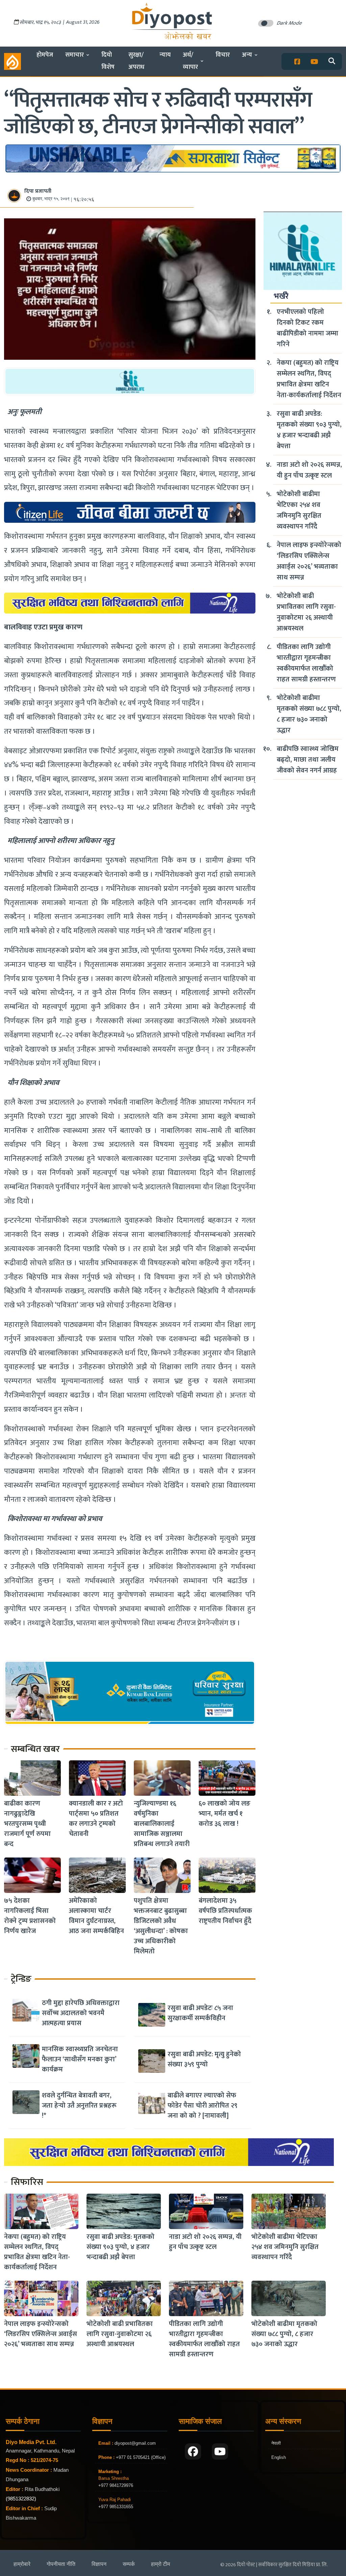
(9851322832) (21, 2499)
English (279, 2457)
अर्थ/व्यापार (190, 61)
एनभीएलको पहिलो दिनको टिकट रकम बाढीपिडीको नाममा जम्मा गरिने (307, 328)
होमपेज (45, 55)
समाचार (75, 55)
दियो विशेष (108, 61)
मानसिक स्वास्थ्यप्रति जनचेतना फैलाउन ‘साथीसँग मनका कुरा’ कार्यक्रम (80, 2059)
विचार (223, 55)
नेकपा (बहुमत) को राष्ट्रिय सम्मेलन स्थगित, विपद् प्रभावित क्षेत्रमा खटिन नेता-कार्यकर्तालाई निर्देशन (309, 379)
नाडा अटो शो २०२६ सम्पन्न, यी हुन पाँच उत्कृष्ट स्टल (309, 470)
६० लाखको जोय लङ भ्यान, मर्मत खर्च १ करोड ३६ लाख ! (225, 1814)
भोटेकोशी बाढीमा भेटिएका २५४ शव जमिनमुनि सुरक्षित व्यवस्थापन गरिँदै (299, 510)
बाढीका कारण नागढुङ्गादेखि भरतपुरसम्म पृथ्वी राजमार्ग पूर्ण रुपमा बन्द (27, 1824)
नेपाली (276, 2443)
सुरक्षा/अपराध (136, 61)
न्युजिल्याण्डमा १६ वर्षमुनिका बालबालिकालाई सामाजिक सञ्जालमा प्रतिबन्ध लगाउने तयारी (162, 1824)
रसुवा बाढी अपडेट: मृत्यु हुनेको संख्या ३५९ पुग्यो (204, 2059)
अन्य (247, 55)
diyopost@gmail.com (135, 2443)
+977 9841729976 (116, 2485)
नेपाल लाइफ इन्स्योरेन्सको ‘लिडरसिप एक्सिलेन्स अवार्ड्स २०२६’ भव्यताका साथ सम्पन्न (309, 561)
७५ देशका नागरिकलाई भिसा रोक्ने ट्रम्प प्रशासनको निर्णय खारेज (30, 1916)
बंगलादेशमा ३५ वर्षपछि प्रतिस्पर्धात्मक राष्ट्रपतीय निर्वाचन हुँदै (225, 1911)
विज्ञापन (99, 2564)
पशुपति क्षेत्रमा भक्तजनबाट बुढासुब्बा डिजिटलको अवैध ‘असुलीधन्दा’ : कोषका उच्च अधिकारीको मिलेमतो (161, 1926)
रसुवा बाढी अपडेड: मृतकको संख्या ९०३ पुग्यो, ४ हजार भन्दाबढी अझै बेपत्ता (309, 430)
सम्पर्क (129, 2564)
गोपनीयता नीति (61, 2564)
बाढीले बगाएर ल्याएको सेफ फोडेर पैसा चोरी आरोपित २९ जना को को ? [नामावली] (203, 2106)
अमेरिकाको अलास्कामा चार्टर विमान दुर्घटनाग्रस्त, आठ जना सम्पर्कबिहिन (96, 1916)
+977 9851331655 (116, 2507)
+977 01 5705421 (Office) (140, 2457)
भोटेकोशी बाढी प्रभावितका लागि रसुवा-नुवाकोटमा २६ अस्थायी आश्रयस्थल (306, 612)
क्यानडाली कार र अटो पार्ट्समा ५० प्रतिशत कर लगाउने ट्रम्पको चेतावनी (96, 1819)
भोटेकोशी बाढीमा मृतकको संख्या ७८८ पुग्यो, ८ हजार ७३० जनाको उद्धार (309, 714)
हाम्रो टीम (160, 2564)
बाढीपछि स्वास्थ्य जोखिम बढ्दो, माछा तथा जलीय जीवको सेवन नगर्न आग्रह (308, 760)
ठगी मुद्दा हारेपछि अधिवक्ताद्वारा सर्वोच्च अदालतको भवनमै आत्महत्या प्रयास (81, 2013)
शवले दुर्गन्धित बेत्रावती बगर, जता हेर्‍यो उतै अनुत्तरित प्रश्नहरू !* (79, 2106)
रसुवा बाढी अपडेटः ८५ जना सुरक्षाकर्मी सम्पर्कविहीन (200, 2013)
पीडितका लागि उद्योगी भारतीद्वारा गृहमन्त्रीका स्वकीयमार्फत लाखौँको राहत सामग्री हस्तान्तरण (306, 663)
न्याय (165, 55)
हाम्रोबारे (22, 2564)
